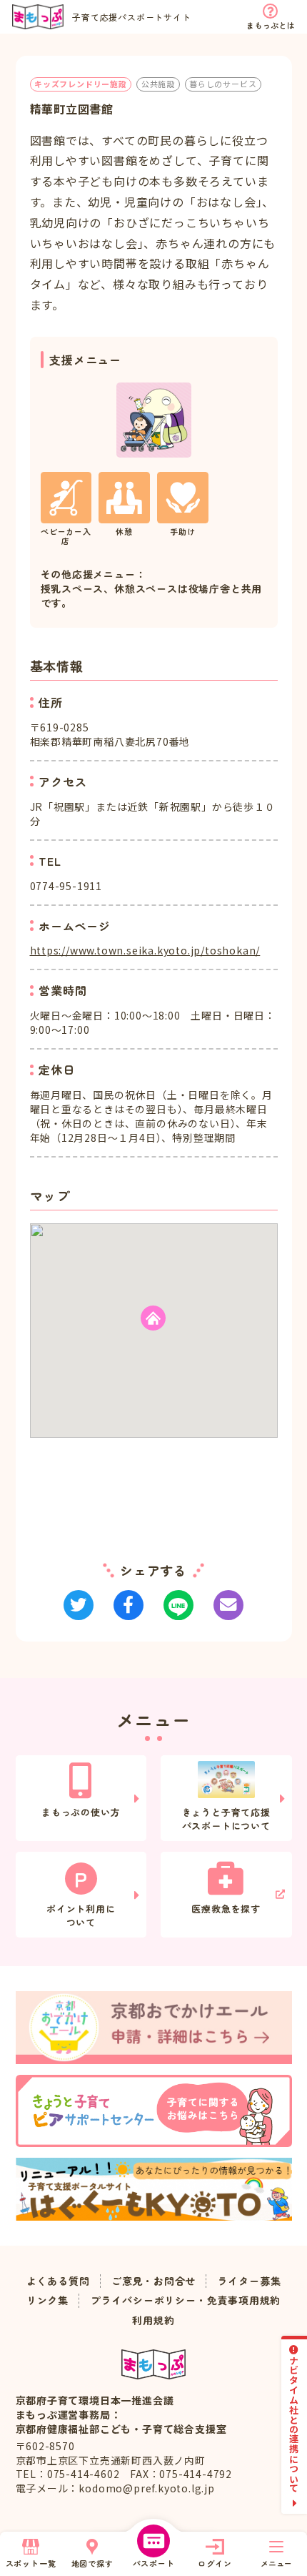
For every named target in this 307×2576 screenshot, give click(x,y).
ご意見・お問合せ (153, 2281)
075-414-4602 (84, 2474)
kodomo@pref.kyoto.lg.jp (146, 2488)
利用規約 (153, 2320)
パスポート (154, 2563)
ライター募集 (250, 2281)
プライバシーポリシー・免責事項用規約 (186, 2300)
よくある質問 (58, 2281)
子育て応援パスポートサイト (131, 17)
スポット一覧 (31, 2563)
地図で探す (92, 2563)
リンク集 (47, 2300)
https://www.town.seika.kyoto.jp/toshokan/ (145, 950)
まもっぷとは (270, 25)
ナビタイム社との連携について (295, 2424)
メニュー (276, 2563)
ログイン (215, 2563)
